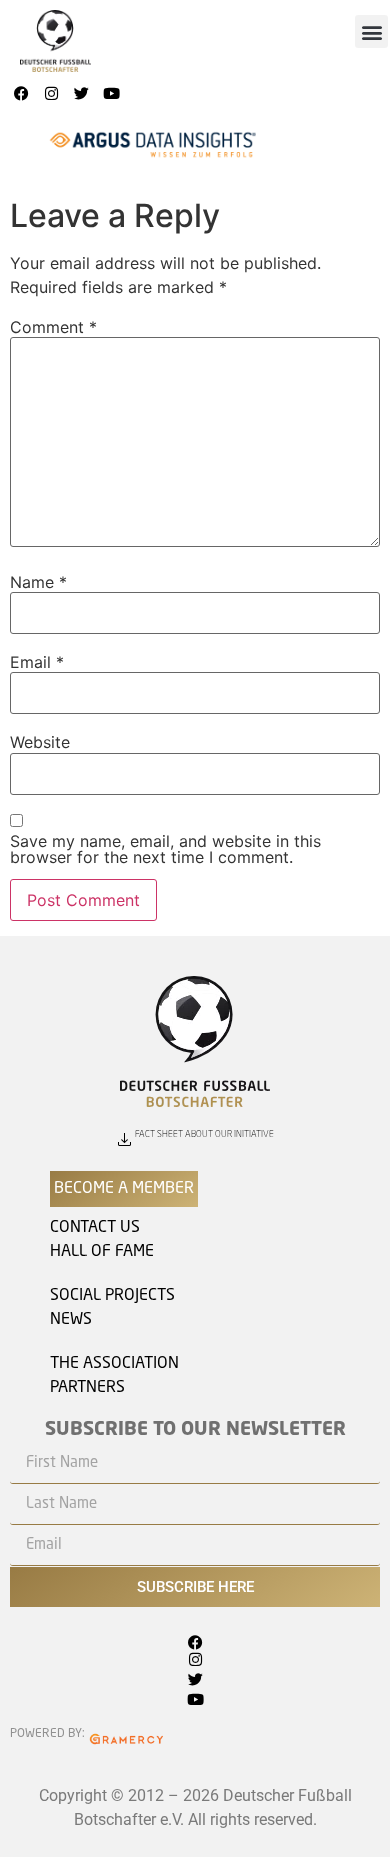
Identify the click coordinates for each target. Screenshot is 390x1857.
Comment (53, 327)
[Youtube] (111, 93)
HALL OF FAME (102, 1252)
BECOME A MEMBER (124, 1189)
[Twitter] (81, 93)
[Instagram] (51, 93)
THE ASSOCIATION (114, 1364)
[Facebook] (21, 93)
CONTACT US (95, 1228)
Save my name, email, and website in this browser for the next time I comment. (165, 849)
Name (38, 582)
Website (40, 742)
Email (37, 662)
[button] (371, 31)
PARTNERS (87, 1388)
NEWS (71, 1320)
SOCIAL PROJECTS (112, 1296)
